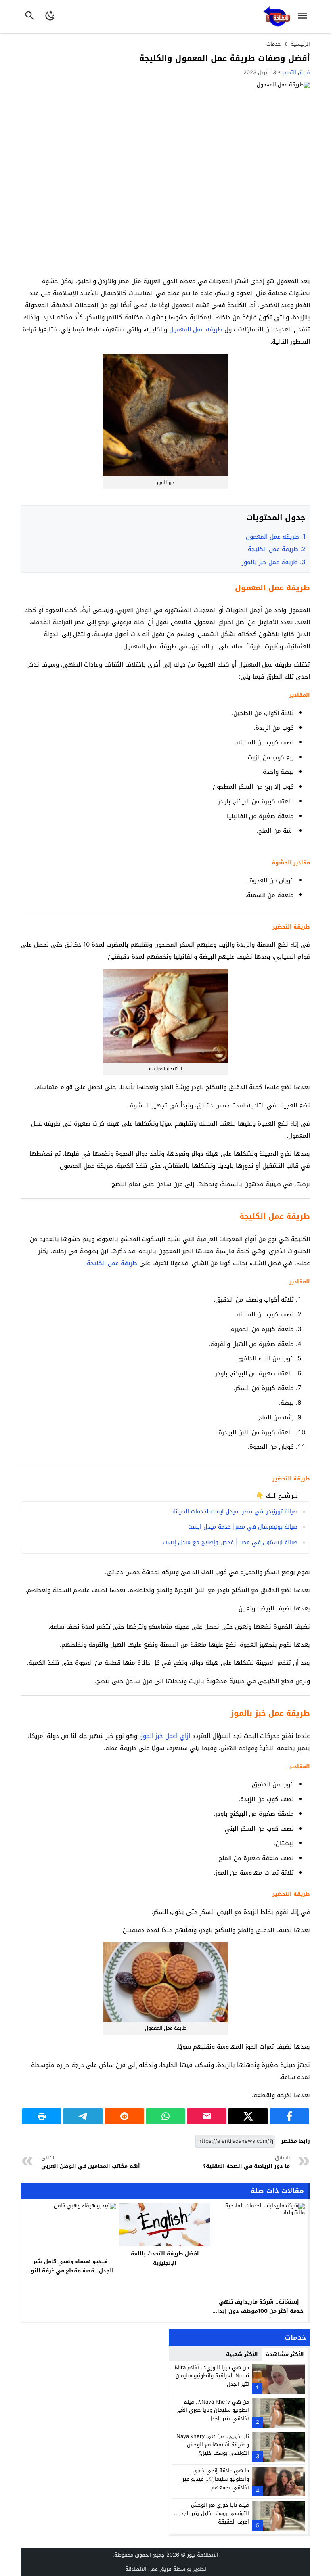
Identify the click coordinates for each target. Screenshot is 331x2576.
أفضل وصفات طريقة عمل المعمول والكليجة (225, 58)
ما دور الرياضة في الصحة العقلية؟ (246, 2162)
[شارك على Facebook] (289, 2116)
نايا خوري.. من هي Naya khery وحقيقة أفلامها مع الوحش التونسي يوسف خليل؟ (213, 2445)
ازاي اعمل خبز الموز (165, 1736)
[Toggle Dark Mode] (50, 17)
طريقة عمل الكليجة (277, 549)
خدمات (274, 44)
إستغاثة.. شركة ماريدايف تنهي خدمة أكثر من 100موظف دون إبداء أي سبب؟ (259, 2311)
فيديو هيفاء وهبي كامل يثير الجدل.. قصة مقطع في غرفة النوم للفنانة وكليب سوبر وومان (70, 2271)
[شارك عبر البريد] (207, 2116)
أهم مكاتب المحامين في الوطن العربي (91, 2162)
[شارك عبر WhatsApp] (165, 2116)
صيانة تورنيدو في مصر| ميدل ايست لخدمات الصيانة (235, 1512)
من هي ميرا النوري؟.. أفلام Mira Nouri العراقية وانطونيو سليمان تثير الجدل (212, 2376)
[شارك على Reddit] (124, 2116)
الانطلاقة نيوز (203, 2555)
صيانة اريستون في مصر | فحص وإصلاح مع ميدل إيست (230, 1542)
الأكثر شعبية (242, 2354)
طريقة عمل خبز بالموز (274, 562)
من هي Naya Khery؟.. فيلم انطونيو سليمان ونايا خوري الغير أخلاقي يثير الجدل (213, 2410)
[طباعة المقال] (42, 2116)
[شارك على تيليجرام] (83, 2116)
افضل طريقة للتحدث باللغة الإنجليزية (165, 2258)
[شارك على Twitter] (248, 2116)
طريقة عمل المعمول (196, 329)
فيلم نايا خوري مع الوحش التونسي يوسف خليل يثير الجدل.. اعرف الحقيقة (212, 2513)
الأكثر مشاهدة (285, 2354)
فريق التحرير (296, 72)
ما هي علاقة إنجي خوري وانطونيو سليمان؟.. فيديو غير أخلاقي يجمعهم (216, 2479)
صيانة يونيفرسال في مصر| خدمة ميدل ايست (243, 1527)
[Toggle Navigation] (305, 17)
